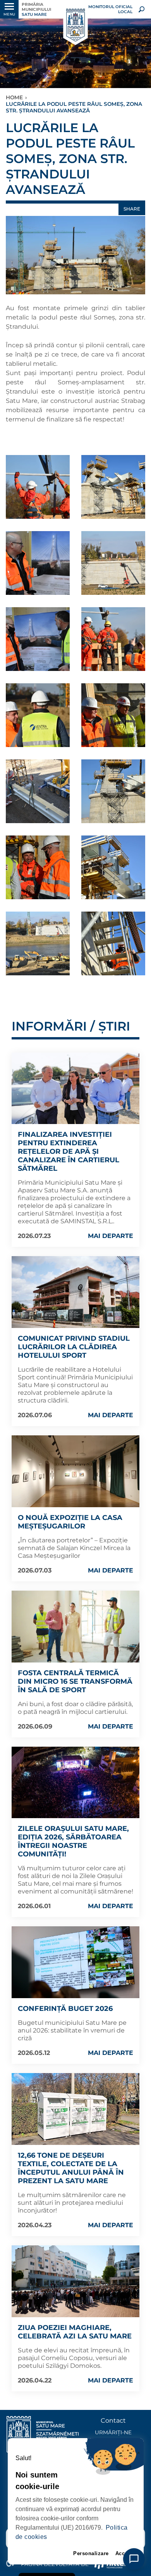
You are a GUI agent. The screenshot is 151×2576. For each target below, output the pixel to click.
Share (132, 209)
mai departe (111, 1236)
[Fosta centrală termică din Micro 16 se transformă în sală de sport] (75, 1627)
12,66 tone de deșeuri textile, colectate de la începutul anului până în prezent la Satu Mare (71, 2168)
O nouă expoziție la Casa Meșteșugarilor (70, 1522)
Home (14, 97)
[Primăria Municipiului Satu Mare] (75, 25)
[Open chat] (134, 2559)
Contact (113, 2421)
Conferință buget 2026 (65, 2009)
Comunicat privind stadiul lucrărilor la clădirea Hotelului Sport (74, 1347)
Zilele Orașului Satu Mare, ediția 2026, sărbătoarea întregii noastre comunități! (73, 1841)
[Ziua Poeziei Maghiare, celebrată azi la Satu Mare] (75, 2281)
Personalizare (91, 2553)
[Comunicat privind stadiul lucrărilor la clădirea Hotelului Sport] (75, 1292)
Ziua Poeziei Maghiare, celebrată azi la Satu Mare (75, 2332)
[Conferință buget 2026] (75, 1962)
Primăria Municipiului (36, 9)
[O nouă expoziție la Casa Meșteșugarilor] (75, 1471)
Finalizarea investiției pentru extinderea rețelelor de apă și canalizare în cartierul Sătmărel (69, 1151)
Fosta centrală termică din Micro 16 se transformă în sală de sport (75, 1681)
